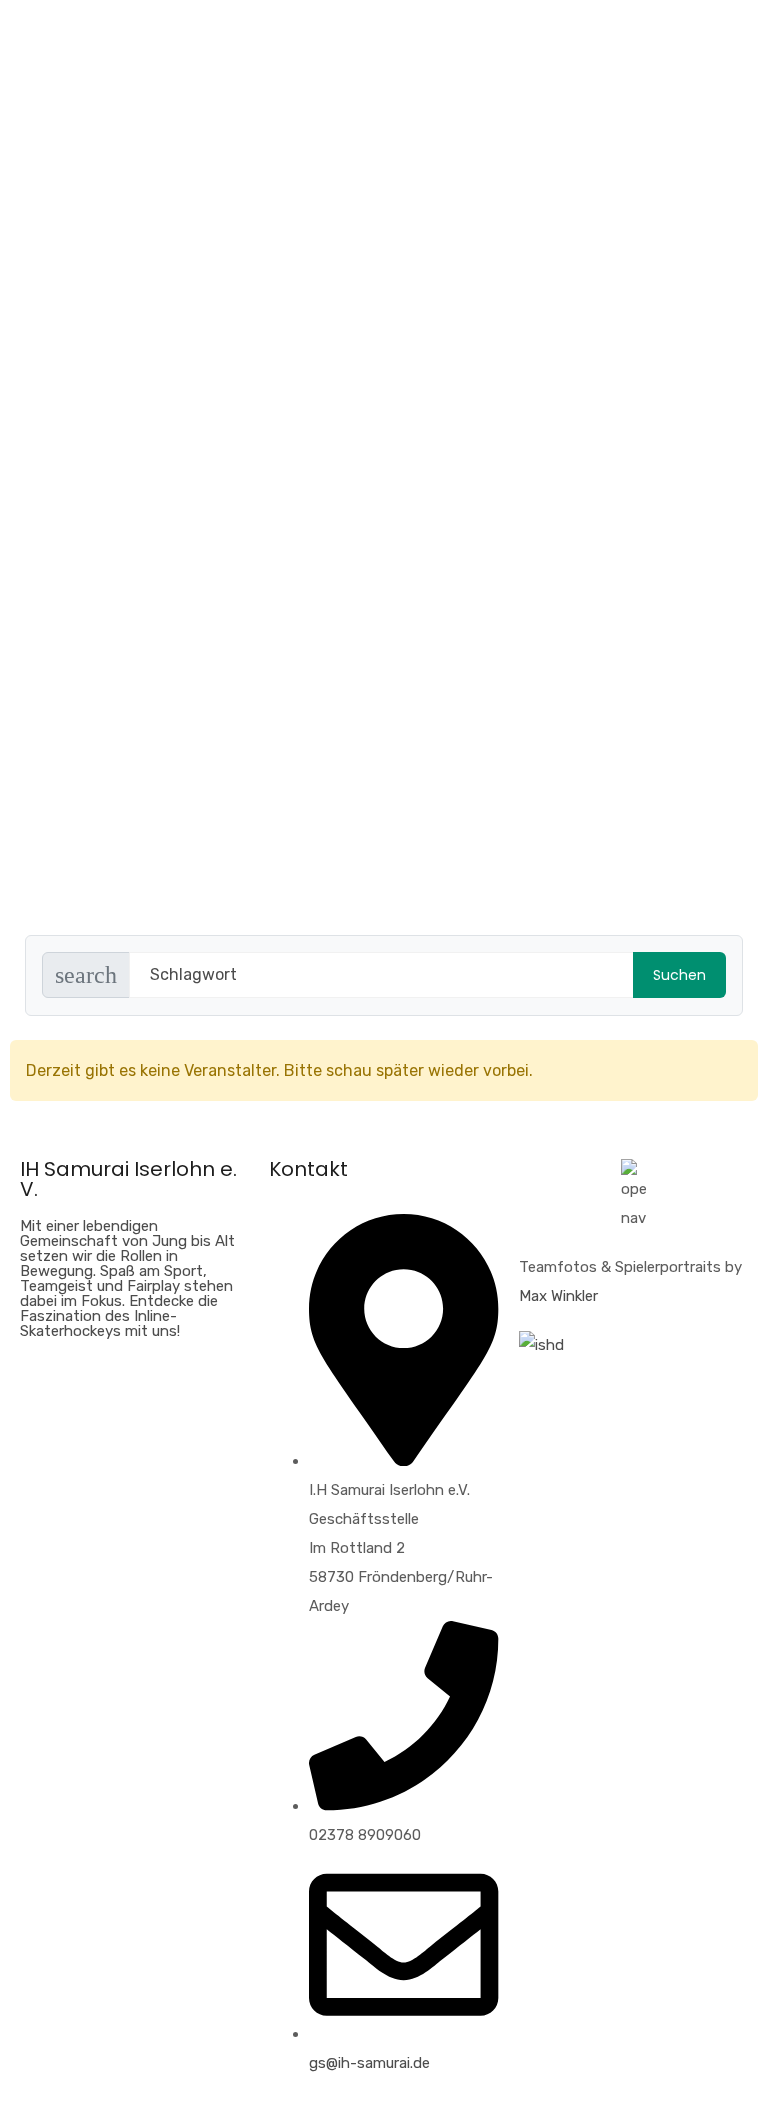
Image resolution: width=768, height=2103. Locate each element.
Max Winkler (558, 1296)
